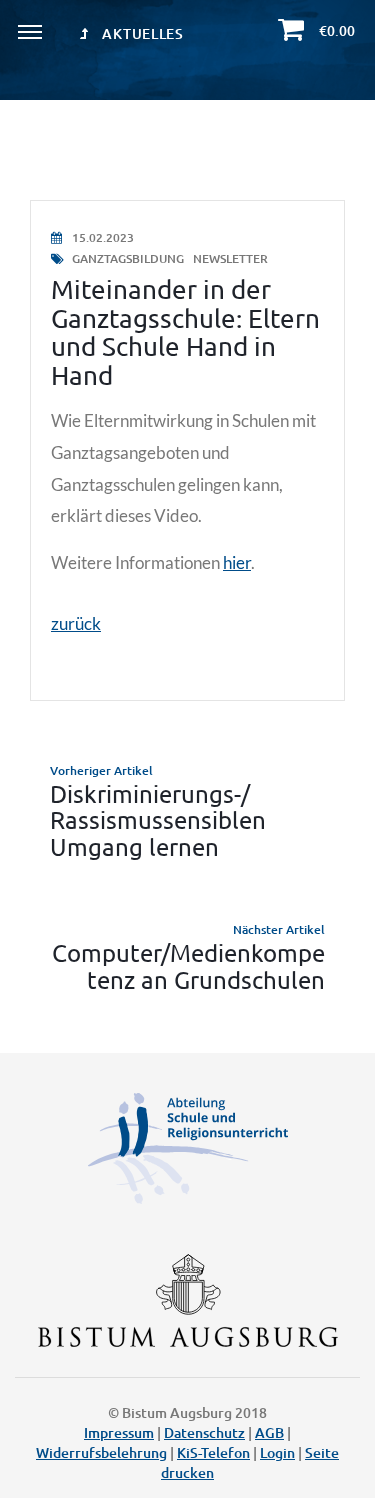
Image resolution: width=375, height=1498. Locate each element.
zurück (76, 623)
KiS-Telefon (213, 1452)
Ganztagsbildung (128, 258)
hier (237, 562)
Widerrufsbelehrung (101, 1452)
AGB (269, 1432)
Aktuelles (141, 33)
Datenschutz (204, 1432)
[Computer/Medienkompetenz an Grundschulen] (187, 956)
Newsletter (230, 258)
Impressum (119, 1432)
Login (277, 1452)
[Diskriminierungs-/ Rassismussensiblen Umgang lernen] (187, 810)
